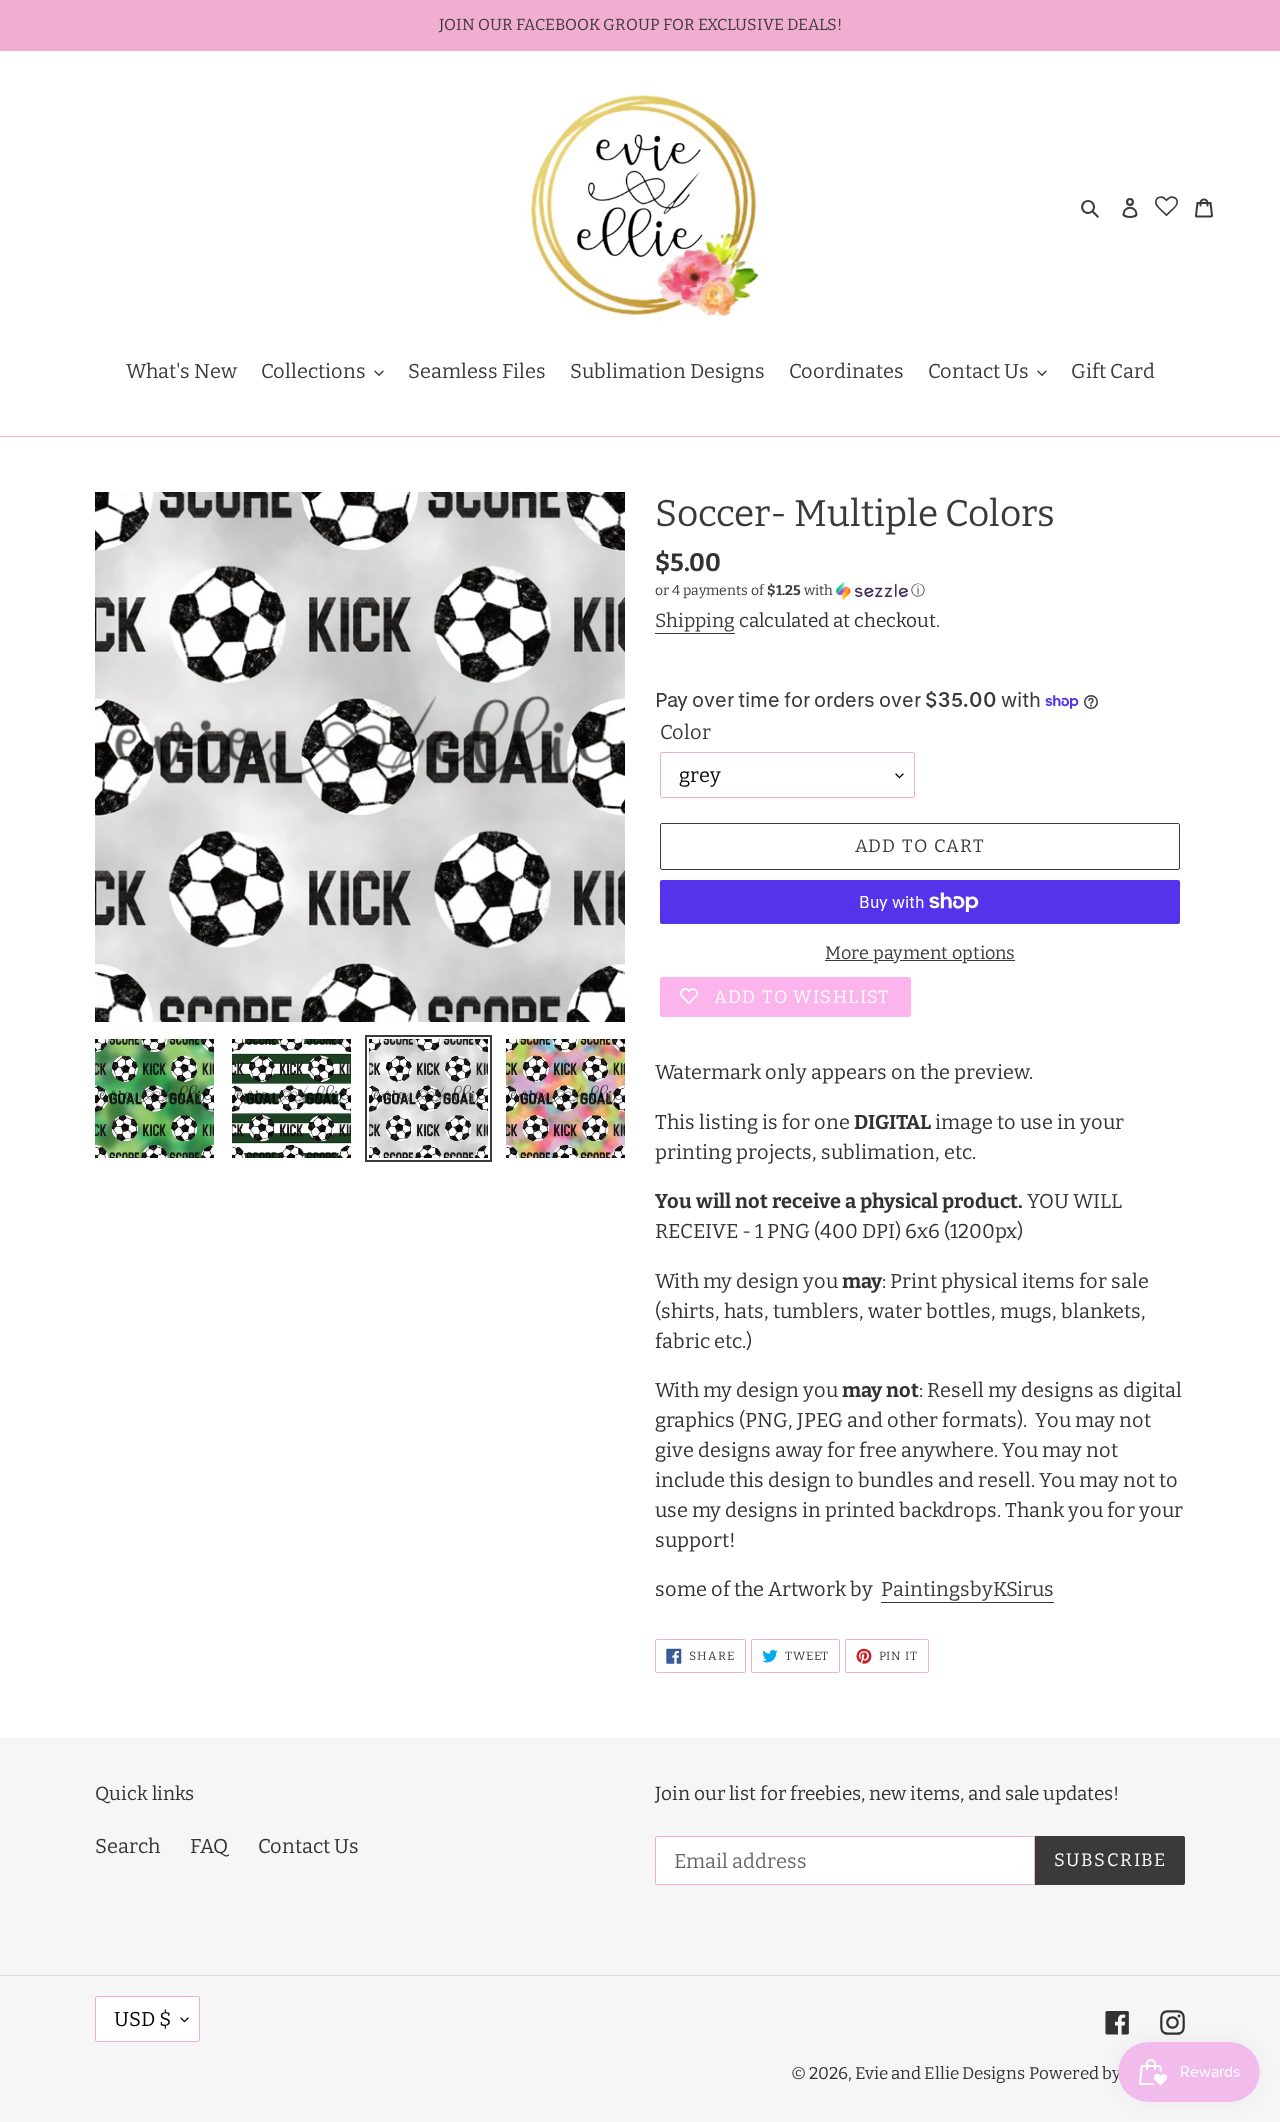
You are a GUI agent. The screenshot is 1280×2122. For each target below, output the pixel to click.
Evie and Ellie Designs (940, 2073)
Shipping (695, 620)
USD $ (142, 2019)
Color (685, 732)
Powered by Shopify (1107, 2073)
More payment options (920, 953)
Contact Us (308, 1846)
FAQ (209, 1846)
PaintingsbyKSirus (967, 1589)
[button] (790, 591)
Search (127, 1846)
